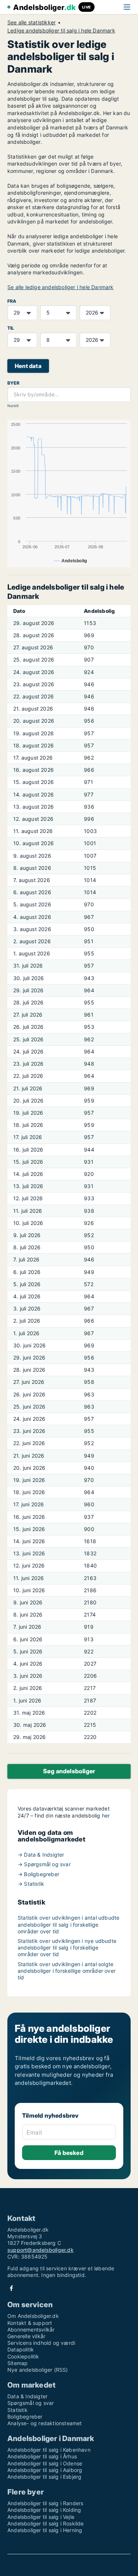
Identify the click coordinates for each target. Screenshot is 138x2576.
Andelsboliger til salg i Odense (45, 2463)
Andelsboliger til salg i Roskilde (46, 2523)
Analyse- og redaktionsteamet (45, 2423)
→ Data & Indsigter (41, 1855)
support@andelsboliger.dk (40, 2250)
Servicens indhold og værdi (41, 2343)
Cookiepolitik (23, 2356)
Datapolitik (21, 2349)
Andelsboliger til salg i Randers (45, 2503)
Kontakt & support (30, 2323)
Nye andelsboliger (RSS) (38, 2370)
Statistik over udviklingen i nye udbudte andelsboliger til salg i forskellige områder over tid (67, 1947)
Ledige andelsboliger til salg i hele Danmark (61, 31)
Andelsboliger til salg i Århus (42, 2456)
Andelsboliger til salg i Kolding (44, 2510)
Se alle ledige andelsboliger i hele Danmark (61, 287)
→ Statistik (31, 1884)
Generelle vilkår (26, 2336)
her (106, 1815)
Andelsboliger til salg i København (49, 2450)
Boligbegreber (25, 2417)
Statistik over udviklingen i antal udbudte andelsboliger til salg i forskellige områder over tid (68, 1924)
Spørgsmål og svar (31, 2403)
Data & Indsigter (27, 2396)
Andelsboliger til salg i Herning (45, 2530)
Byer (13, 383)
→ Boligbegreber (38, 1874)
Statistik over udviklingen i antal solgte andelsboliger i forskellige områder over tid (67, 1971)
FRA (12, 301)
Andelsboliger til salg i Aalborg (45, 2470)
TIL (11, 328)
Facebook (11, 2288)
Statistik (17, 2410)
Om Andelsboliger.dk (33, 2316)
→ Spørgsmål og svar (44, 1864)
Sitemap (17, 2363)
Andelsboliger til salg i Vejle (41, 2517)
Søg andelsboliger (69, 1771)
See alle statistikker (31, 22)
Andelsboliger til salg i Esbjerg (44, 2477)
